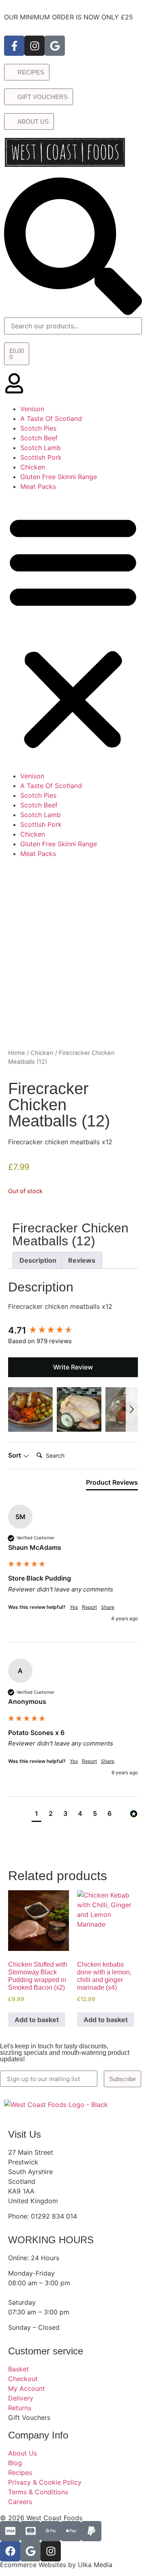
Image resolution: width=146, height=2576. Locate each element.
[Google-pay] (51, 2531)
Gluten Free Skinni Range (59, 477)
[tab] (112, 1484)
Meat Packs (38, 486)
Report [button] (89, 1607)
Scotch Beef (39, 438)
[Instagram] (34, 46)
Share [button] (108, 1607)
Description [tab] (38, 1260)
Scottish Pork (41, 457)
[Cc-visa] (10, 2531)
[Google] (55, 46)
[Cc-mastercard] (30, 2531)
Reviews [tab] (82, 1260)
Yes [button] (74, 1607)
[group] (73, 1330)
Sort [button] (15, 1455)
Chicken (33, 467)
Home (17, 1053)
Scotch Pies (38, 428)
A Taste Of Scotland (51, 418)
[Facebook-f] (14, 46)
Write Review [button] (73, 1367)
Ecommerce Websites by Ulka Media (56, 2565)
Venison (32, 409)
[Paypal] (91, 2531)
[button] (73, 631)
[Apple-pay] (71, 2531)
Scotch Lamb (41, 448)
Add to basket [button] (37, 2020)
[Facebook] (10, 2551)
